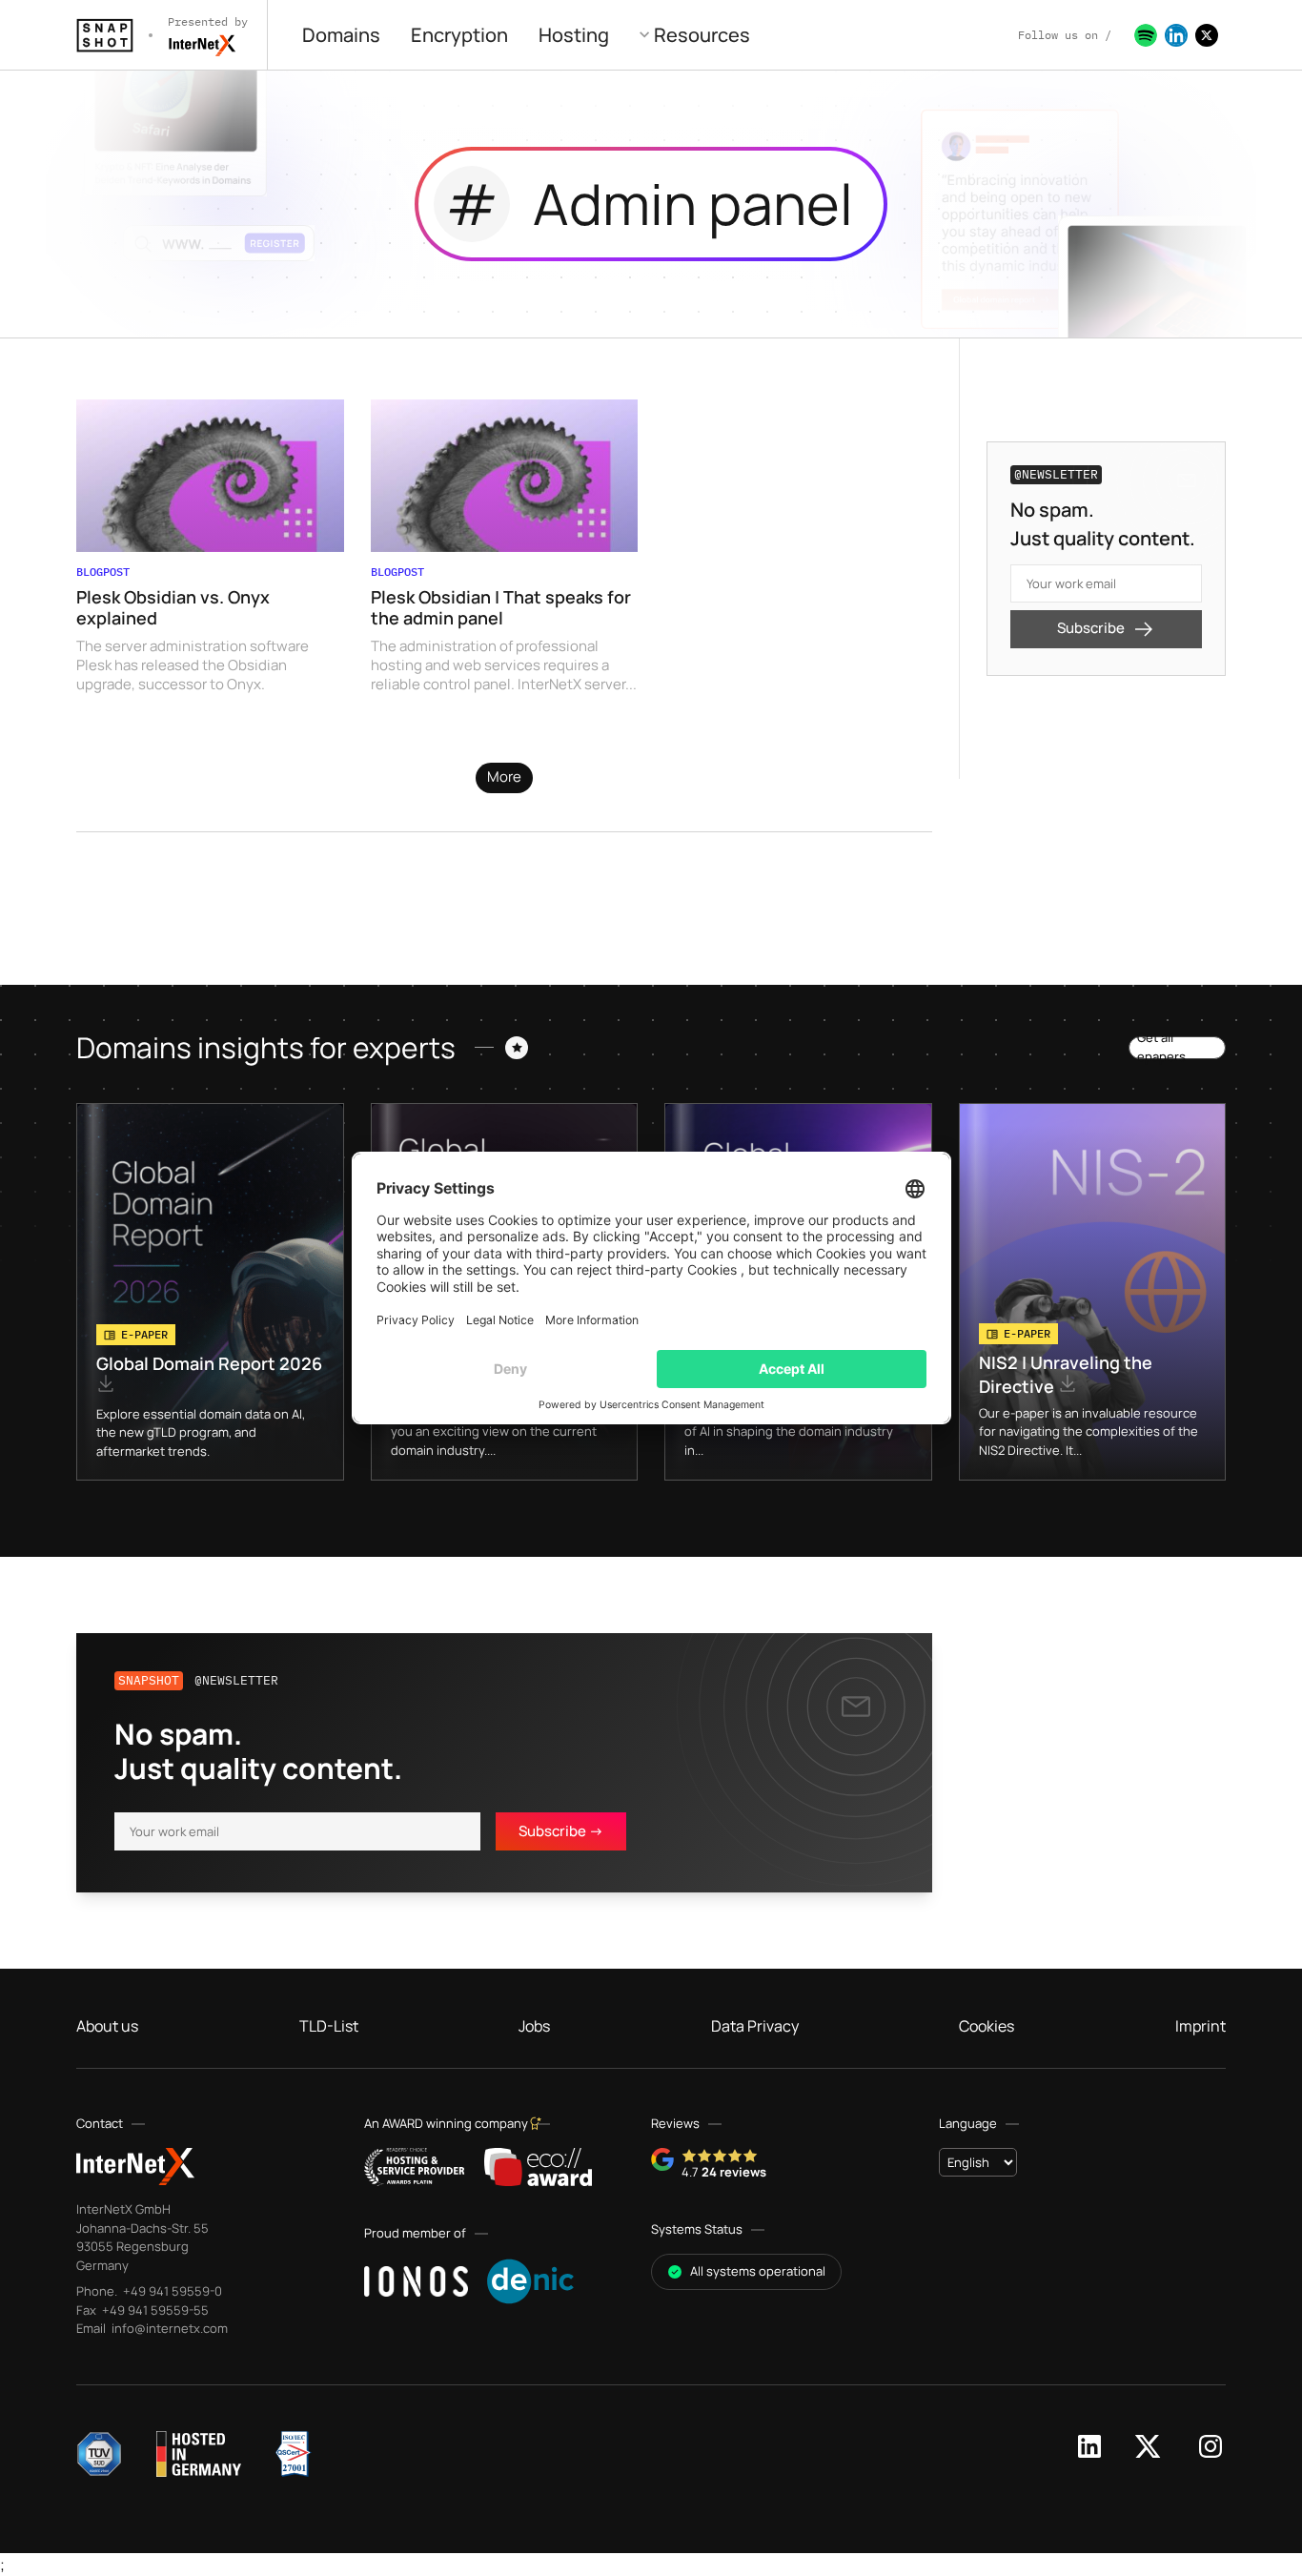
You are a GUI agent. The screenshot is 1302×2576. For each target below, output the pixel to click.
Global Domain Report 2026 (209, 1363)
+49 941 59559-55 (154, 2310)
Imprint (1200, 2026)
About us (107, 2026)
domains (341, 35)
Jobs (534, 2026)
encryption (459, 35)
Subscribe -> (561, 1831)
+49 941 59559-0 (171, 2291)
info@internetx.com (168, 2328)
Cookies (987, 2026)
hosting (574, 35)
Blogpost (103, 572)
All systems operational (758, 2271)
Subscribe (1091, 628)
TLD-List (329, 2026)
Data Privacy (755, 2026)
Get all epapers (1161, 1048)
